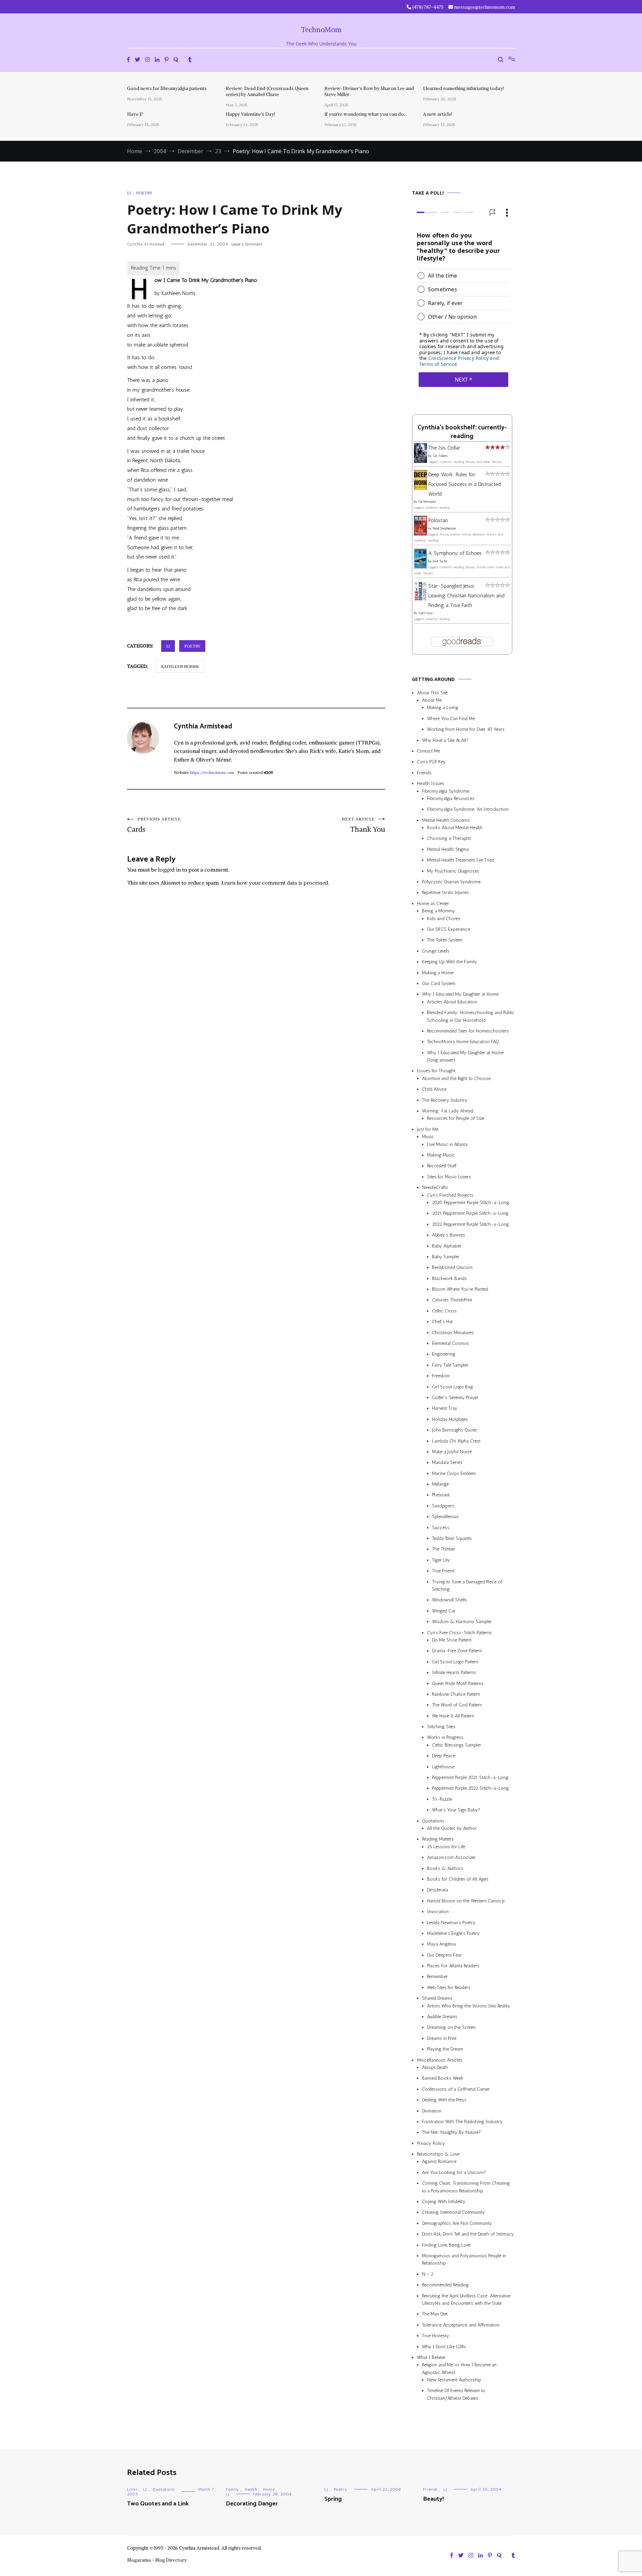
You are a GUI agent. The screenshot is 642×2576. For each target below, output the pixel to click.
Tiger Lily (441, 1560)
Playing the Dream (445, 2049)
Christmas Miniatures (453, 1333)
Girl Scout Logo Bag (453, 1387)
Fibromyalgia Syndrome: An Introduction (468, 809)
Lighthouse (443, 1767)
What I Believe (431, 2357)
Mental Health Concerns (446, 820)
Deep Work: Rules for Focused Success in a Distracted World (465, 484)
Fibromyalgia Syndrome (446, 791)
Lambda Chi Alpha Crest (456, 1441)
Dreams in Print (442, 2038)
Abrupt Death (435, 2067)
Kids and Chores (444, 919)
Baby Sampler (446, 1257)
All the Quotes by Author (452, 1828)
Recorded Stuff (442, 1166)
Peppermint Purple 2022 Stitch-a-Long (470, 1788)
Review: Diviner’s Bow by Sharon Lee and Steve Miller (369, 91)
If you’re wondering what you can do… (366, 114)
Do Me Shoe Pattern (452, 1640)
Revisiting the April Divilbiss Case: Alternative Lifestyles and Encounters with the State (466, 2300)
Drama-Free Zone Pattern (457, 1651)
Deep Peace (444, 1756)
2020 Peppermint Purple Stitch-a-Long (471, 1203)
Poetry (144, 193)
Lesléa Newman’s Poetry (451, 1923)
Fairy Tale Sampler (450, 1365)
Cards (154, 825)
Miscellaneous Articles (440, 2060)
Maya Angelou (442, 1944)
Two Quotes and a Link (158, 2504)
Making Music (441, 1155)
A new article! (438, 114)
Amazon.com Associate (451, 1857)
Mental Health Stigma (448, 849)
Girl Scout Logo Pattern (455, 1662)
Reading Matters (438, 1839)
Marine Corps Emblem (454, 1473)
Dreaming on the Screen (451, 2027)
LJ (129, 193)
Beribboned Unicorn (452, 1267)
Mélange (440, 1484)
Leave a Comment (247, 244)
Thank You (363, 825)
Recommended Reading (445, 2285)
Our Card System (439, 983)
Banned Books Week (443, 2078)
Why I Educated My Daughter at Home (460, 994)
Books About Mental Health (455, 828)
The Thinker (444, 1549)
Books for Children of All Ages (458, 1879)
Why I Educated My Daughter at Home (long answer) (465, 1056)
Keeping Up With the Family (450, 962)
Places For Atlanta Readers (453, 1966)
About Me (432, 700)
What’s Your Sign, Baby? (456, 1810)
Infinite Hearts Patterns (454, 1672)
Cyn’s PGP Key (431, 762)
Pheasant (441, 1495)
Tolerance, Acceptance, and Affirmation (461, 2325)
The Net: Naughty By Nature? (451, 2132)
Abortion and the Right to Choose (456, 1078)
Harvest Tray (445, 1408)
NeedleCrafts (435, 1187)
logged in (170, 870)
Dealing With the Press (444, 2100)
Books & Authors (445, 1868)
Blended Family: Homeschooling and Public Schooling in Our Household (471, 1016)
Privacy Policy (431, 2143)
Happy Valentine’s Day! (250, 114)
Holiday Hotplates (450, 1419)
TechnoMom (321, 30)
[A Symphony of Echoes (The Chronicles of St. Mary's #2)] (420, 567)
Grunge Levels (436, 951)
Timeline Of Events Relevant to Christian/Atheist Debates (456, 2394)
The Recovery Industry (445, 1100)
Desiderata (438, 1890)
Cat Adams (440, 456)
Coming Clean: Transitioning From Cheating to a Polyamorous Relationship (466, 2187)
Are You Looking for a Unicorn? (454, 2172)
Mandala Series (447, 1462)
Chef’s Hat (442, 1322)
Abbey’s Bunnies (449, 1235)
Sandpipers (443, 1506)
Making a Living (443, 708)
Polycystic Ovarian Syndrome (451, 882)
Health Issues (431, 783)
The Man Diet (435, 2314)
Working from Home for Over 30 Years (466, 729)
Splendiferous (445, 1517)
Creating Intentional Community (453, 2212)
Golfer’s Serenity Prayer (455, 1398)
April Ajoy (426, 613)
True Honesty (436, 2336)
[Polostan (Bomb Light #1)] (420, 534)
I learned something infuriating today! (463, 88)
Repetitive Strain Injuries (446, 893)
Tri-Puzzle (442, 1799)
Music (428, 1137)
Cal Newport (427, 502)
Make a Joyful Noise (452, 1452)
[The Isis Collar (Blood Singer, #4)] (420, 461)
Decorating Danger (252, 2504)
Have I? (135, 114)
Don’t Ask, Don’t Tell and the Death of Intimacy (468, 2234)
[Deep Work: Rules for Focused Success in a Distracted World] (420, 488)
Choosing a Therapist (449, 839)
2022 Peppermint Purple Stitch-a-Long (470, 1224)
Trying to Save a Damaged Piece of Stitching (467, 1586)
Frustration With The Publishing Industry (462, 2122)
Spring (333, 2499)
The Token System (445, 940)
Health (251, 2489)
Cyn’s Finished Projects (450, 1195)
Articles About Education (452, 1002)
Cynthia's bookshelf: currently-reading (462, 432)
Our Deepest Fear (444, 1955)
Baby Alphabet (447, 1246)
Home (269, 2489)
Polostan (438, 520)
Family (232, 2489)
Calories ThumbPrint (452, 1300)
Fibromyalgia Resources (451, 799)
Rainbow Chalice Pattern (456, 1694)
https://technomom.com (212, 772)
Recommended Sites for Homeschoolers (468, 1031)
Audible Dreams (442, 2017)
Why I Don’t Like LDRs (444, 2347)
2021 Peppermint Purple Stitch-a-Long (470, 1213)
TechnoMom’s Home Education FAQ (463, 1042)
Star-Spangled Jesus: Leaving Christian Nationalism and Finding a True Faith (466, 596)
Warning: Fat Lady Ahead (448, 1111)
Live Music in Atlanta (447, 1144)
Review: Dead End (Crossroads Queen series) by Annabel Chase (267, 91)
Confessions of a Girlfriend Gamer (456, 2089)
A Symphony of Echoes (455, 553)
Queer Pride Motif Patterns (458, 1683)
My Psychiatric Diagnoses (453, 871)
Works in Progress (445, 1737)
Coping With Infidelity (444, 2202)
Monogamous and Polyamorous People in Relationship (464, 2259)
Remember (437, 1976)
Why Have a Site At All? (445, 740)
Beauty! (433, 2499)
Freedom (441, 1376)
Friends (424, 773)
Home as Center (433, 904)
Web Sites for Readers (449, 1988)
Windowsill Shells (450, 1600)
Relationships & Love (438, 2154)
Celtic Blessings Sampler (457, 1745)
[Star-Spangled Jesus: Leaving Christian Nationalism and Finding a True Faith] (420, 599)
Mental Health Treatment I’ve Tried (461, 860)
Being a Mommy (439, 911)
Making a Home (438, 973)
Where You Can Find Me (451, 719)
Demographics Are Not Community (457, 2223)
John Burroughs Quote (454, 1430)
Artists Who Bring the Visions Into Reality (469, 2006)
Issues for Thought (436, 1071)
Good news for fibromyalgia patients (167, 88)
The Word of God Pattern (457, 1705)
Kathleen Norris (180, 666)
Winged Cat (444, 1611)
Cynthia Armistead (146, 244)
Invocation (438, 1912)
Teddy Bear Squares (452, 1538)
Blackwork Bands (449, 1278)
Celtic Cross (444, 1311)
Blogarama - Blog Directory (157, 2560)
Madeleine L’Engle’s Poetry (453, 1933)
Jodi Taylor (440, 561)
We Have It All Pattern (453, 1716)
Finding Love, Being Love (446, 2245)
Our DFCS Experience (449, 929)
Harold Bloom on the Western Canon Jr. (466, 1901)
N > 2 (428, 2274)
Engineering (444, 1354)
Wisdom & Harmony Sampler (462, 1622)
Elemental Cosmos (451, 1343)
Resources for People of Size (456, 1118)
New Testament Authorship (454, 2380)
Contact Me (429, 751)
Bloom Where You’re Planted (460, 1289)
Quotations (433, 1821)
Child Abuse (434, 1089)
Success (441, 1528)
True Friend (443, 1571)
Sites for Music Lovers (449, 1177)
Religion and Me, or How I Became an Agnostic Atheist (459, 2368)
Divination (432, 2111)
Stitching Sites (441, 1727)
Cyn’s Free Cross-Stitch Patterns (459, 1633)
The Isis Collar (444, 448)
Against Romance (439, 2162)
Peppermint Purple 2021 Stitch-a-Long (470, 1777)
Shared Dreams (437, 1998)
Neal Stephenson (444, 528)
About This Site (432, 693)
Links (132, 2489)
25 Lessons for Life (446, 1847)
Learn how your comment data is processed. (275, 883)
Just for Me (428, 1129)
